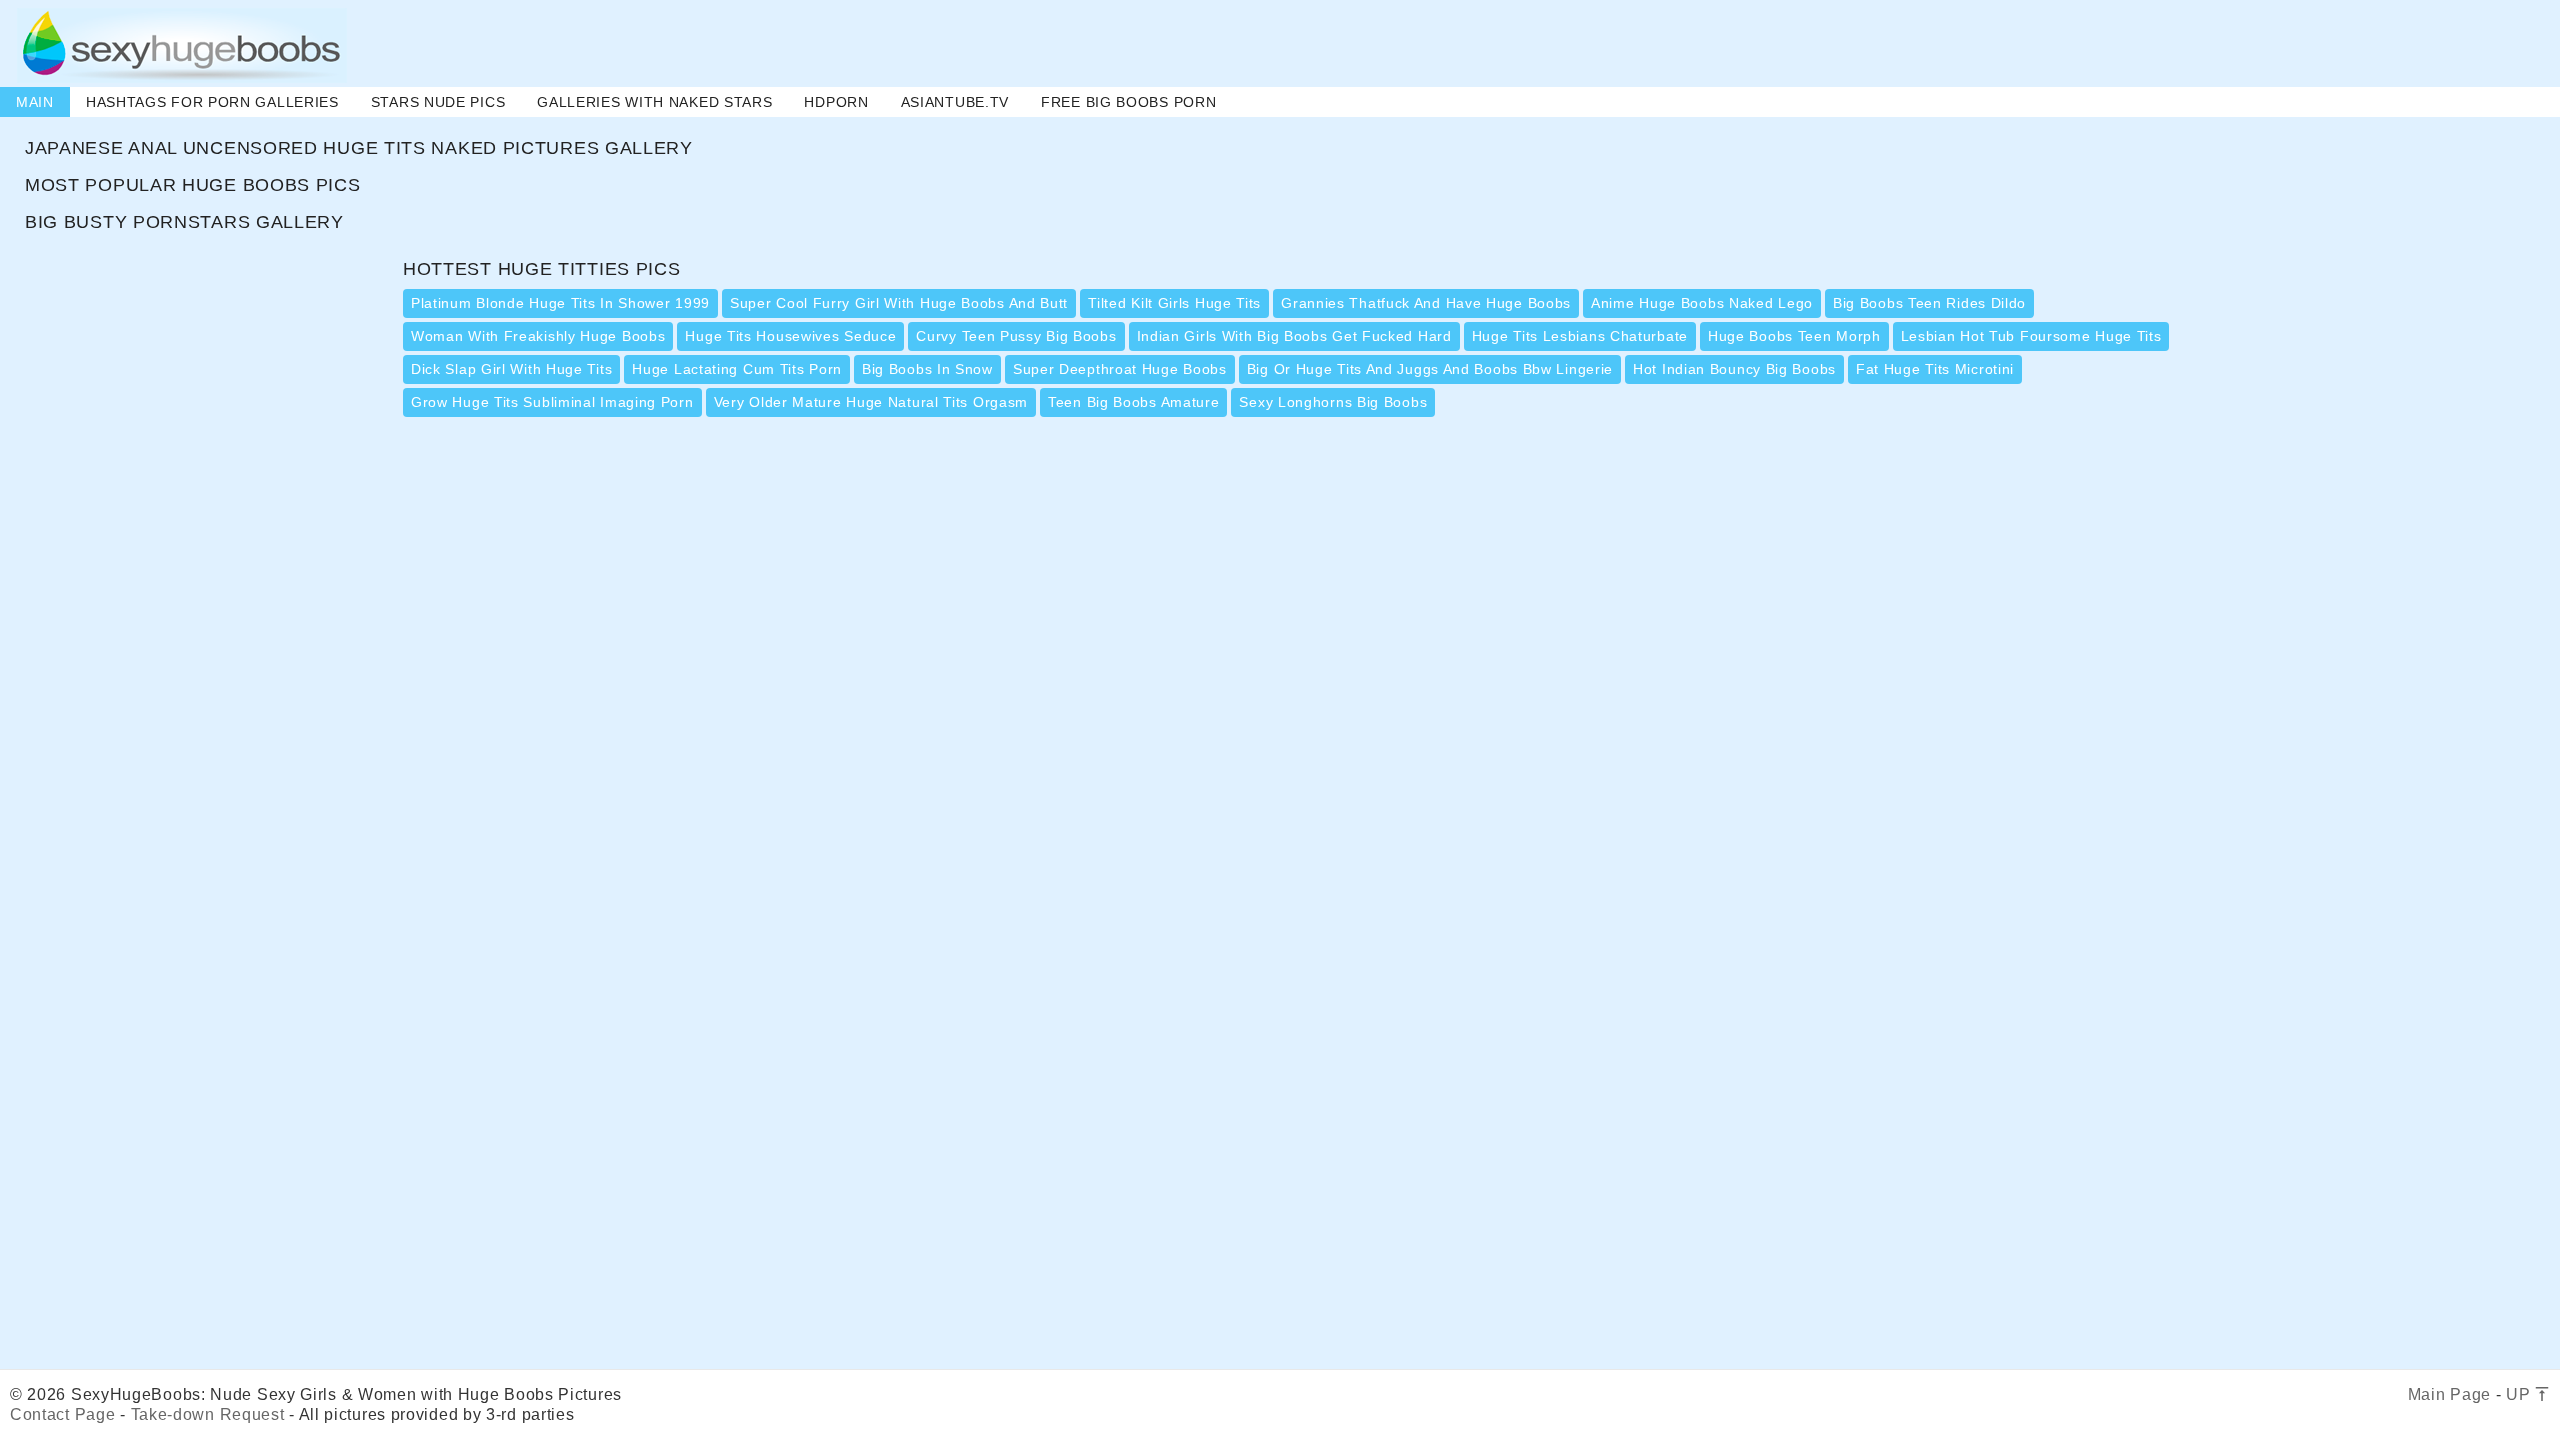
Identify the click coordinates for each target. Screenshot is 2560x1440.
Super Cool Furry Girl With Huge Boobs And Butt (899, 303)
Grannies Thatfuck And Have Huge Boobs (1426, 303)
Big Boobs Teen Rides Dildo (1929, 303)
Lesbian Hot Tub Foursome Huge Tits (2031, 336)
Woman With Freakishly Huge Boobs (538, 336)
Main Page (2449, 1394)
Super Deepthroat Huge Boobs (1120, 369)
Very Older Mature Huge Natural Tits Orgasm (871, 402)
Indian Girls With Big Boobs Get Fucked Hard (1294, 336)
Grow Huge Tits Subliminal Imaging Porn (552, 402)
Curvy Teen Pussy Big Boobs (1016, 336)
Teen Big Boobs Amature (1133, 402)
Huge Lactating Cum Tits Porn (737, 369)
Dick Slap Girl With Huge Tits (511, 369)
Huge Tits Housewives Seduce (790, 336)
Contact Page (62, 1414)
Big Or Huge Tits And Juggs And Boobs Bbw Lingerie (1430, 369)
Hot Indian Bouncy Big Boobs (1734, 369)
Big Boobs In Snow (927, 369)
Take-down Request (208, 1414)
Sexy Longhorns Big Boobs (1333, 402)
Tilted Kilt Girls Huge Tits (1174, 303)
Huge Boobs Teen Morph (1794, 336)
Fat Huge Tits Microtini (1935, 369)
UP (2520, 1394)
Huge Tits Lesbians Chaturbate (1580, 336)
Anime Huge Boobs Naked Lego (1702, 303)
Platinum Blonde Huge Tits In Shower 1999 (560, 303)
